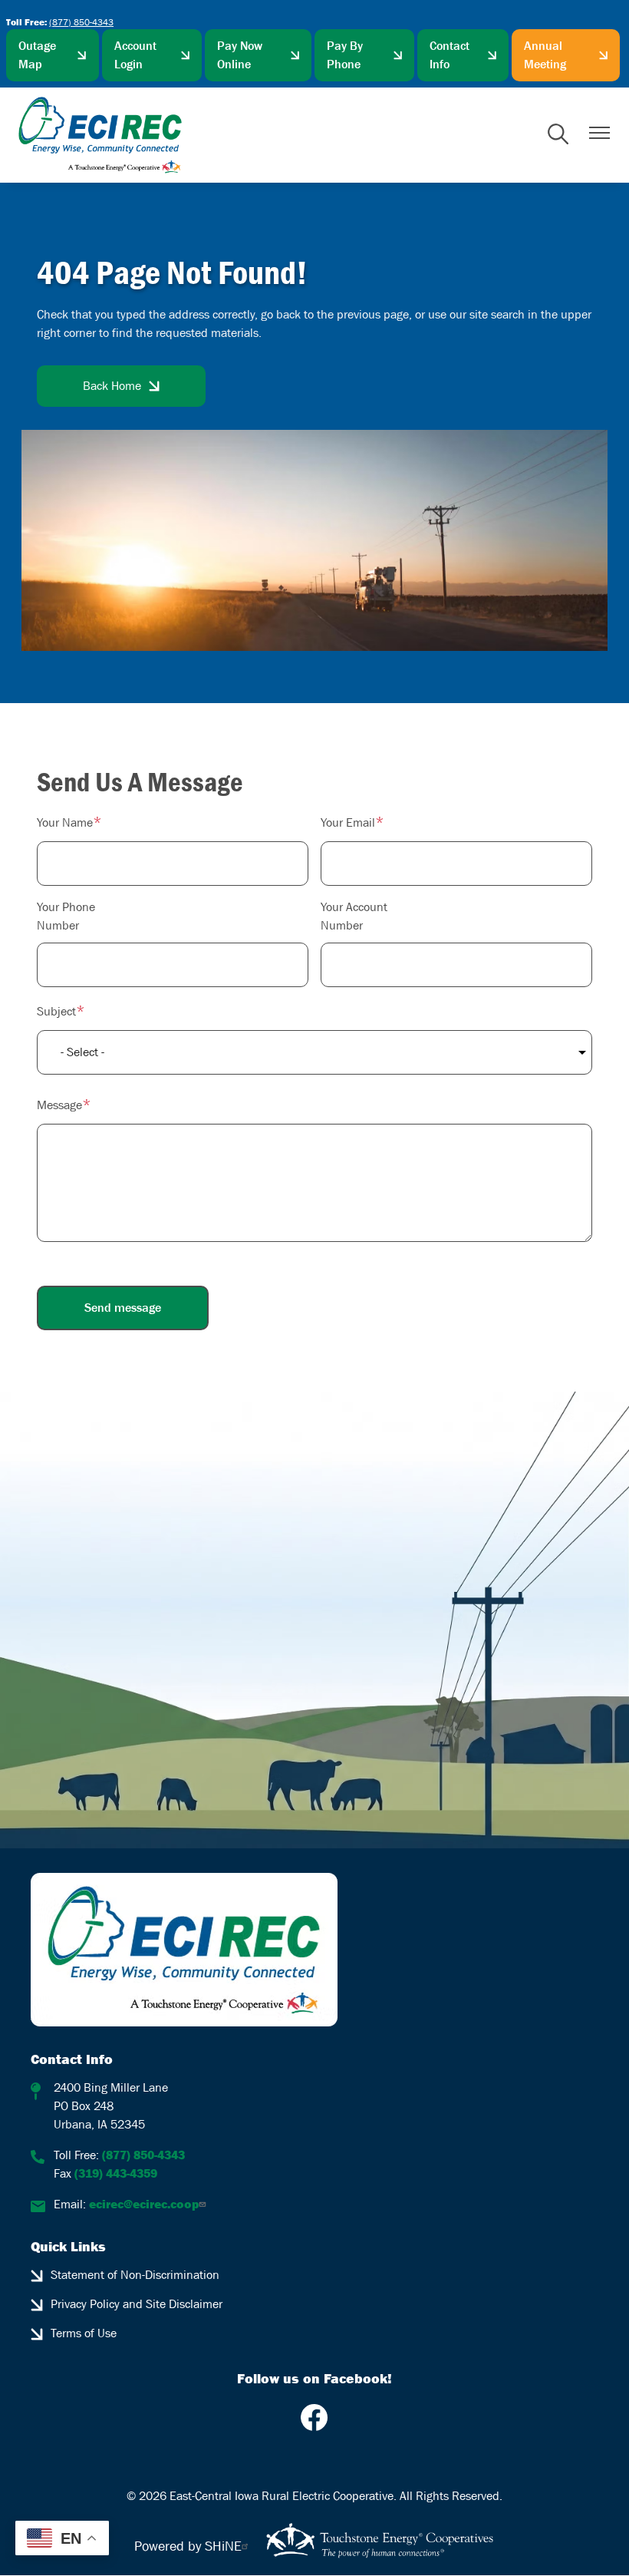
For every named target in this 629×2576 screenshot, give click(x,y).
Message (59, 1105)
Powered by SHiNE (188, 2546)
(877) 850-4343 (81, 22)
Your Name (65, 822)
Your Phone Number (66, 916)
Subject (56, 1011)
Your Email (348, 822)
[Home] (100, 135)
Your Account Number (354, 916)
